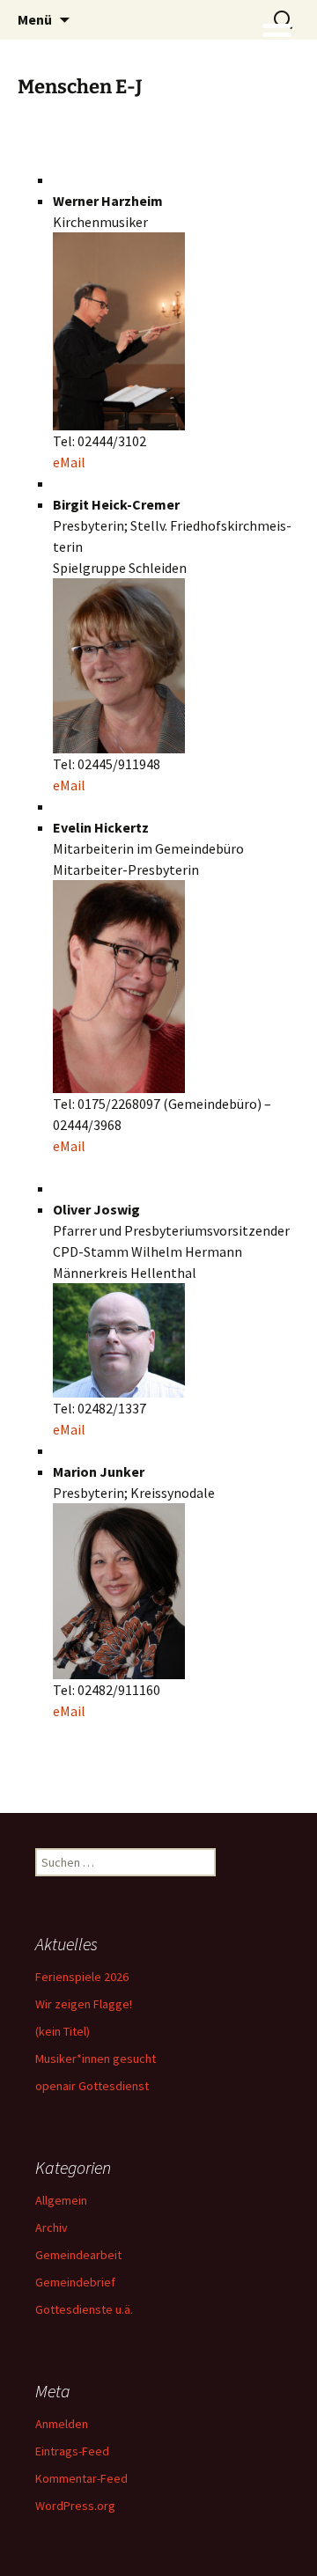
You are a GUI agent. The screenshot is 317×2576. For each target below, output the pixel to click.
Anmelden (62, 2424)
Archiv (52, 2227)
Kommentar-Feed (81, 2478)
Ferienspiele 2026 (82, 1977)
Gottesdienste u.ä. (84, 2309)
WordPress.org (75, 2506)
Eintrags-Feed (72, 2451)
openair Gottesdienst (92, 2086)
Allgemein (61, 2200)
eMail (69, 462)
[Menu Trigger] (277, 33)
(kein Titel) (63, 2031)
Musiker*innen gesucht (96, 2059)
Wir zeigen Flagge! (84, 2004)
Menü (35, 19)
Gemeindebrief (75, 2282)
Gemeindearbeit (78, 2255)
